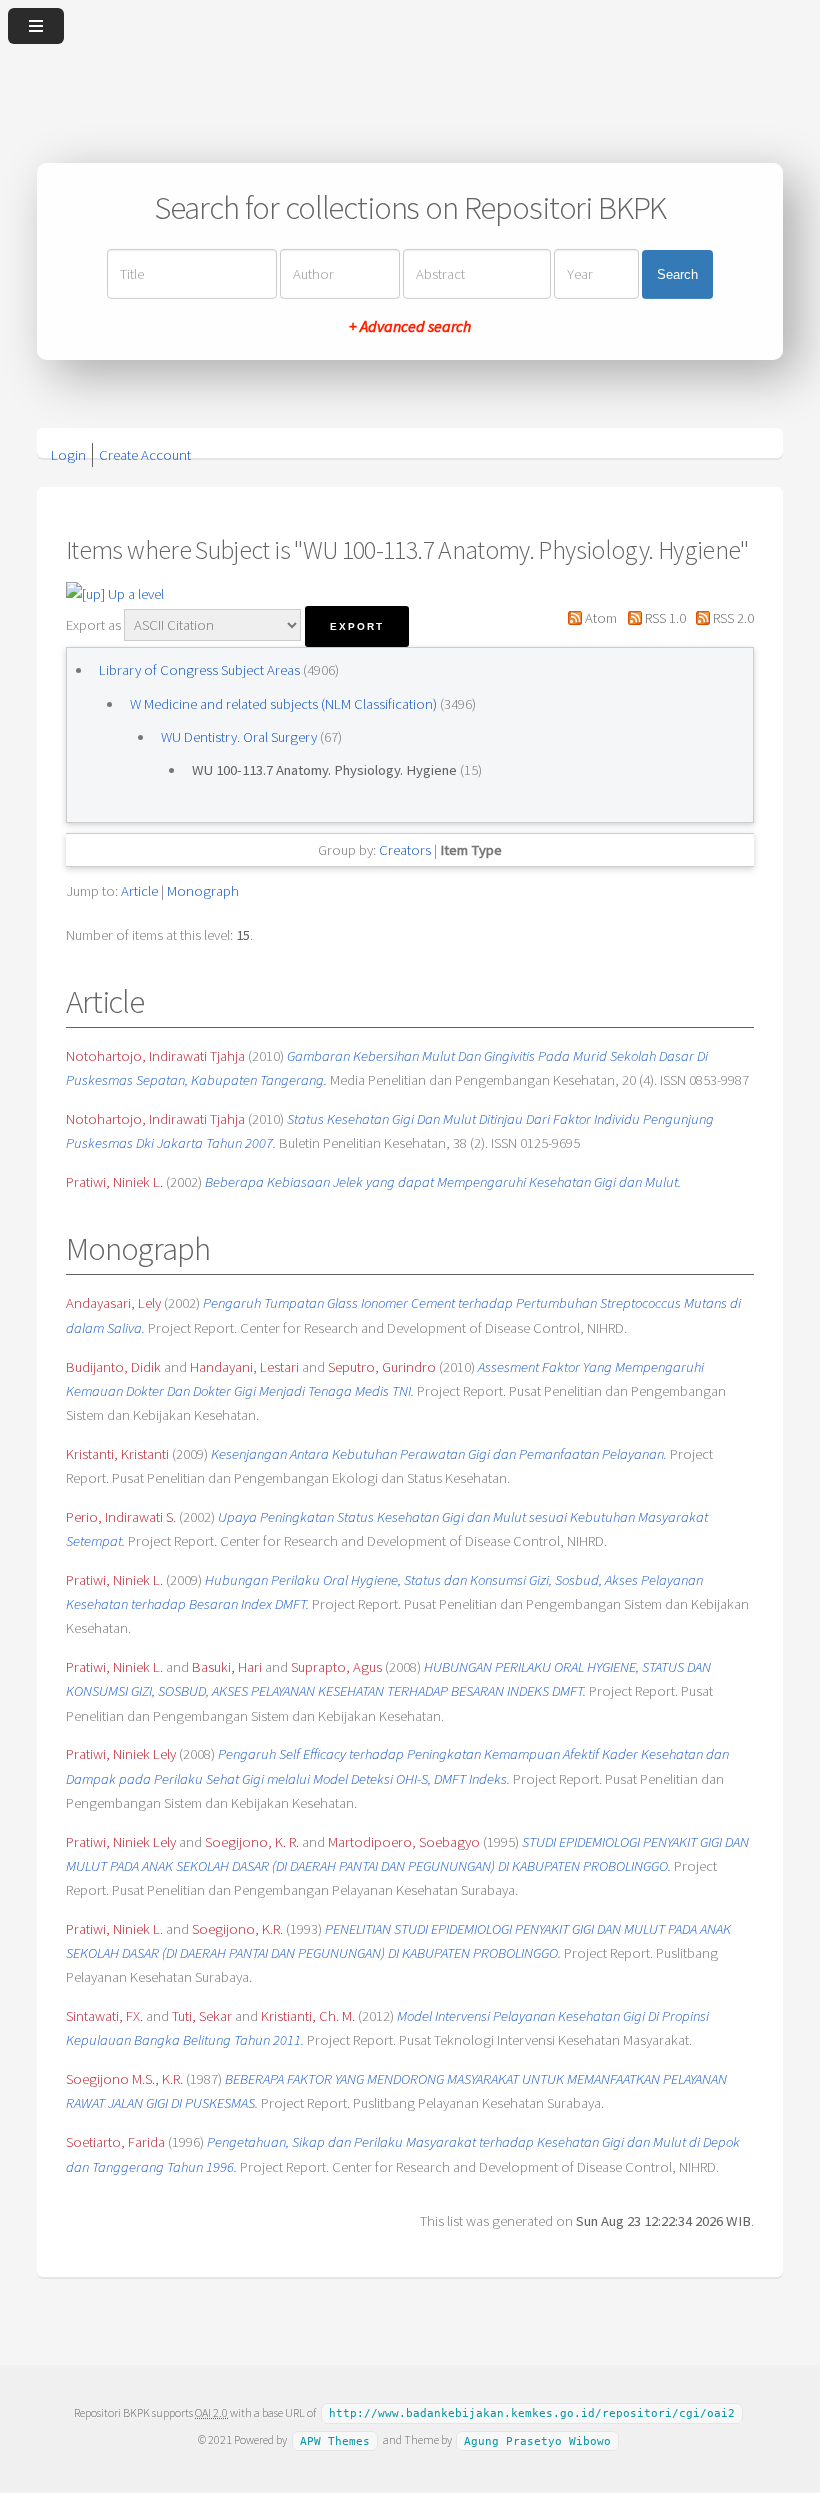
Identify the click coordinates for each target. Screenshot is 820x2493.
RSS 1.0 (663, 618)
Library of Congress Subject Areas (201, 670)
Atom (599, 618)
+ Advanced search (410, 326)
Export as (93, 625)
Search (677, 274)
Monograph (203, 891)
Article (139, 891)
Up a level (134, 594)
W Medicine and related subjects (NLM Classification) (285, 704)
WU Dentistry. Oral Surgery (240, 737)
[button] (357, 626)
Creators (405, 850)
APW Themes (335, 2440)
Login (68, 455)
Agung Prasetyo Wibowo (537, 2440)
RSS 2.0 (732, 618)
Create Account (145, 455)
